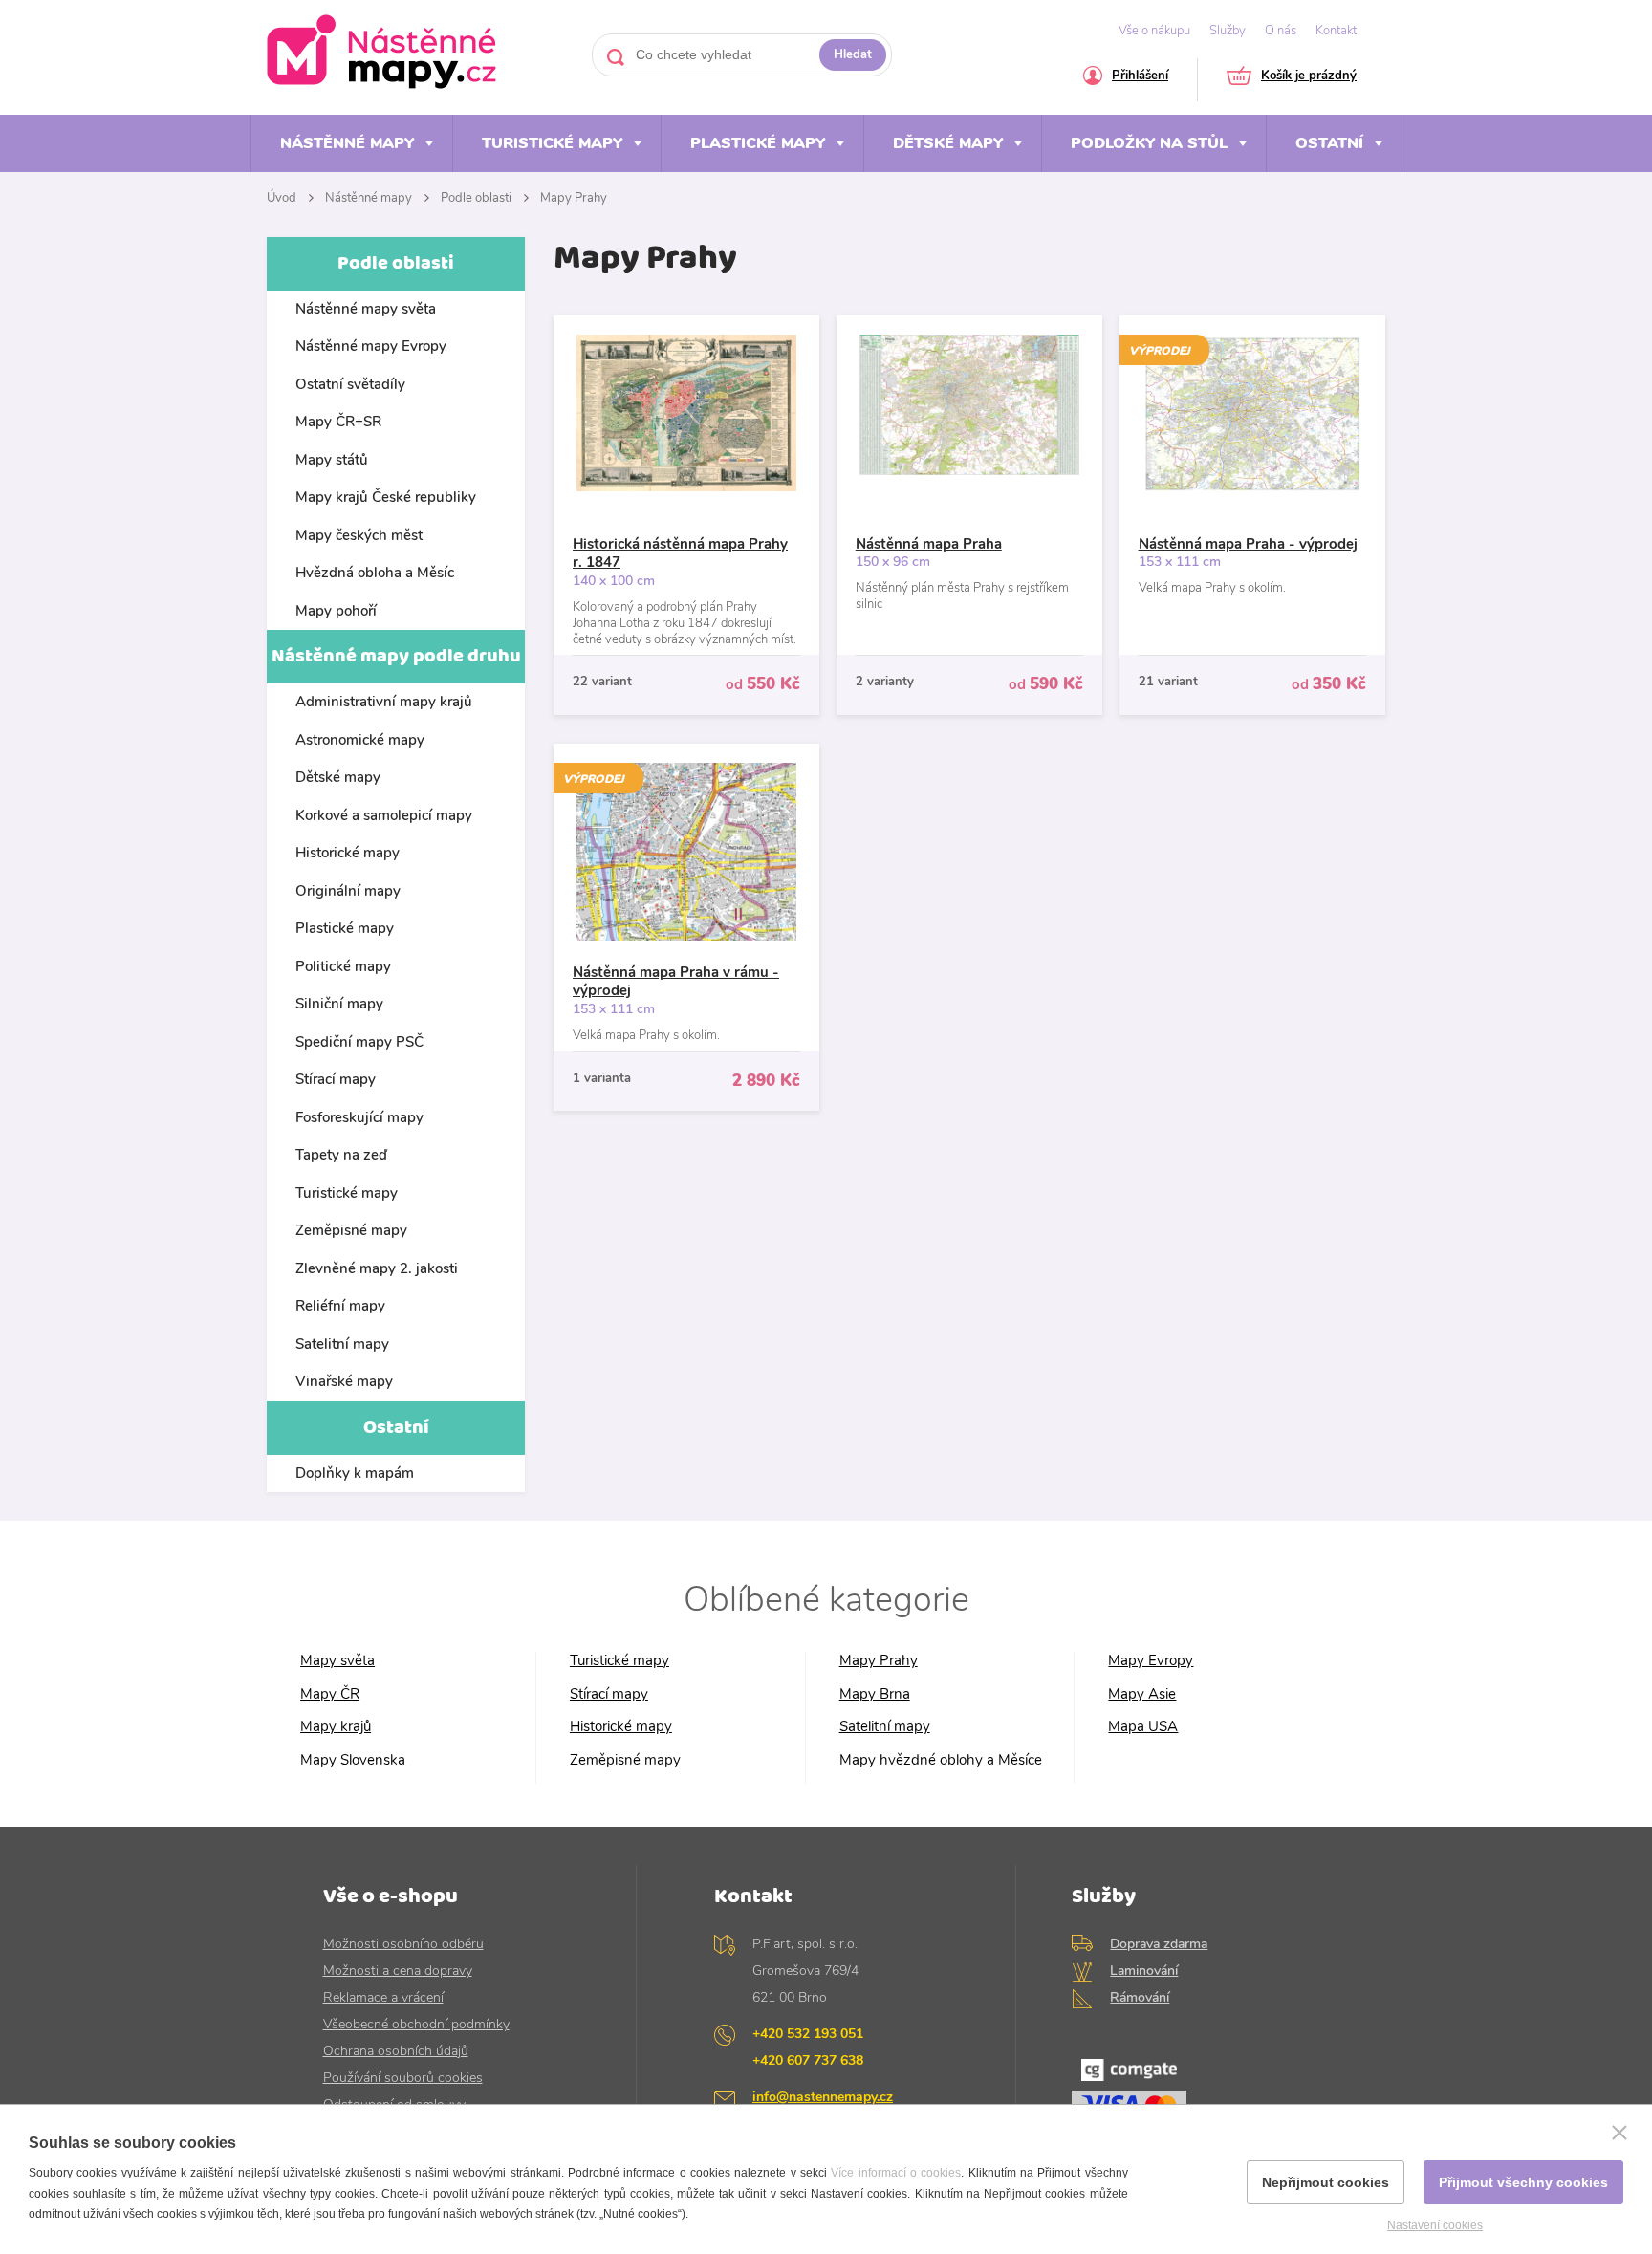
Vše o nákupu (1154, 31)
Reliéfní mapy (340, 1306)
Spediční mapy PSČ (359, 1042)
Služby (1228, 31)
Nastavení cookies (1435, 2225)
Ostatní (1329, 143)
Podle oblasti (476, 198)
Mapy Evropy (1151, 1661)
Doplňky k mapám (355, 1473)
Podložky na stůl (1149, 143)
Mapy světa (337, 1661)
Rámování (1140, 1997)
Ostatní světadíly (350, 384)
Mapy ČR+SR (338, 422)
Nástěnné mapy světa (366, 309)
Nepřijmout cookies (1326, 2182)
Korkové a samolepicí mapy (384, 815)
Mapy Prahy (574, 198)
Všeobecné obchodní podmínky (416, 2024)
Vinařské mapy (344, 1381)
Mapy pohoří (336, 611)
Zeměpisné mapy (351, 1230)
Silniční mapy (339, 1004)
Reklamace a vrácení (383, 1997)
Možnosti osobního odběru (403, 1944)
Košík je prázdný (1309, 77)
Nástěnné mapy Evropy (371, 346)
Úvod (282, 198)
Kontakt (1336, 31)
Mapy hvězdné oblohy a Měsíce (941, 1760)
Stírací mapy (336, 1079)
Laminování (1144, 1971)
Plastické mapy (758, 143)
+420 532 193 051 (808, 2034)
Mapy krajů (336, 1727)
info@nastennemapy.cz (823, 2097)
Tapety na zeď (341, 1155)
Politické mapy (343, 966)
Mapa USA (1143, 1727)
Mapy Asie (1142, 1694)
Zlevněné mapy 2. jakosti (377, 1268)
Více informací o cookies (896, 2173)
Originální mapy (348, 891)
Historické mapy (348, 853)
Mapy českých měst (359, 535)
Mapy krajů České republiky (386, 497)
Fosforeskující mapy (359, 1117)
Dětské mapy (948, 143)
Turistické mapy (552, 143)
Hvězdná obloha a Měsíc (375, 573)
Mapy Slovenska (353, 1760)
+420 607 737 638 (808, 2060)
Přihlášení (1140, 77)
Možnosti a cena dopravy (398, 1971)
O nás (1281, 31)
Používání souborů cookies (403, 2078)
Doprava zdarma (1159, 1944)
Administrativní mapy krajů (384, 702)
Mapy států (332, 460)
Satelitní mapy (342, 1344)
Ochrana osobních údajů (396, 2051)
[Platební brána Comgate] (1200, 2096)
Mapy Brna (875, 1694)
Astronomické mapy (360, 740)
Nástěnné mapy (347, 143)
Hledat (853, 54)
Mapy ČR (330, 1694)
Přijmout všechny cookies (1523, 2182)
